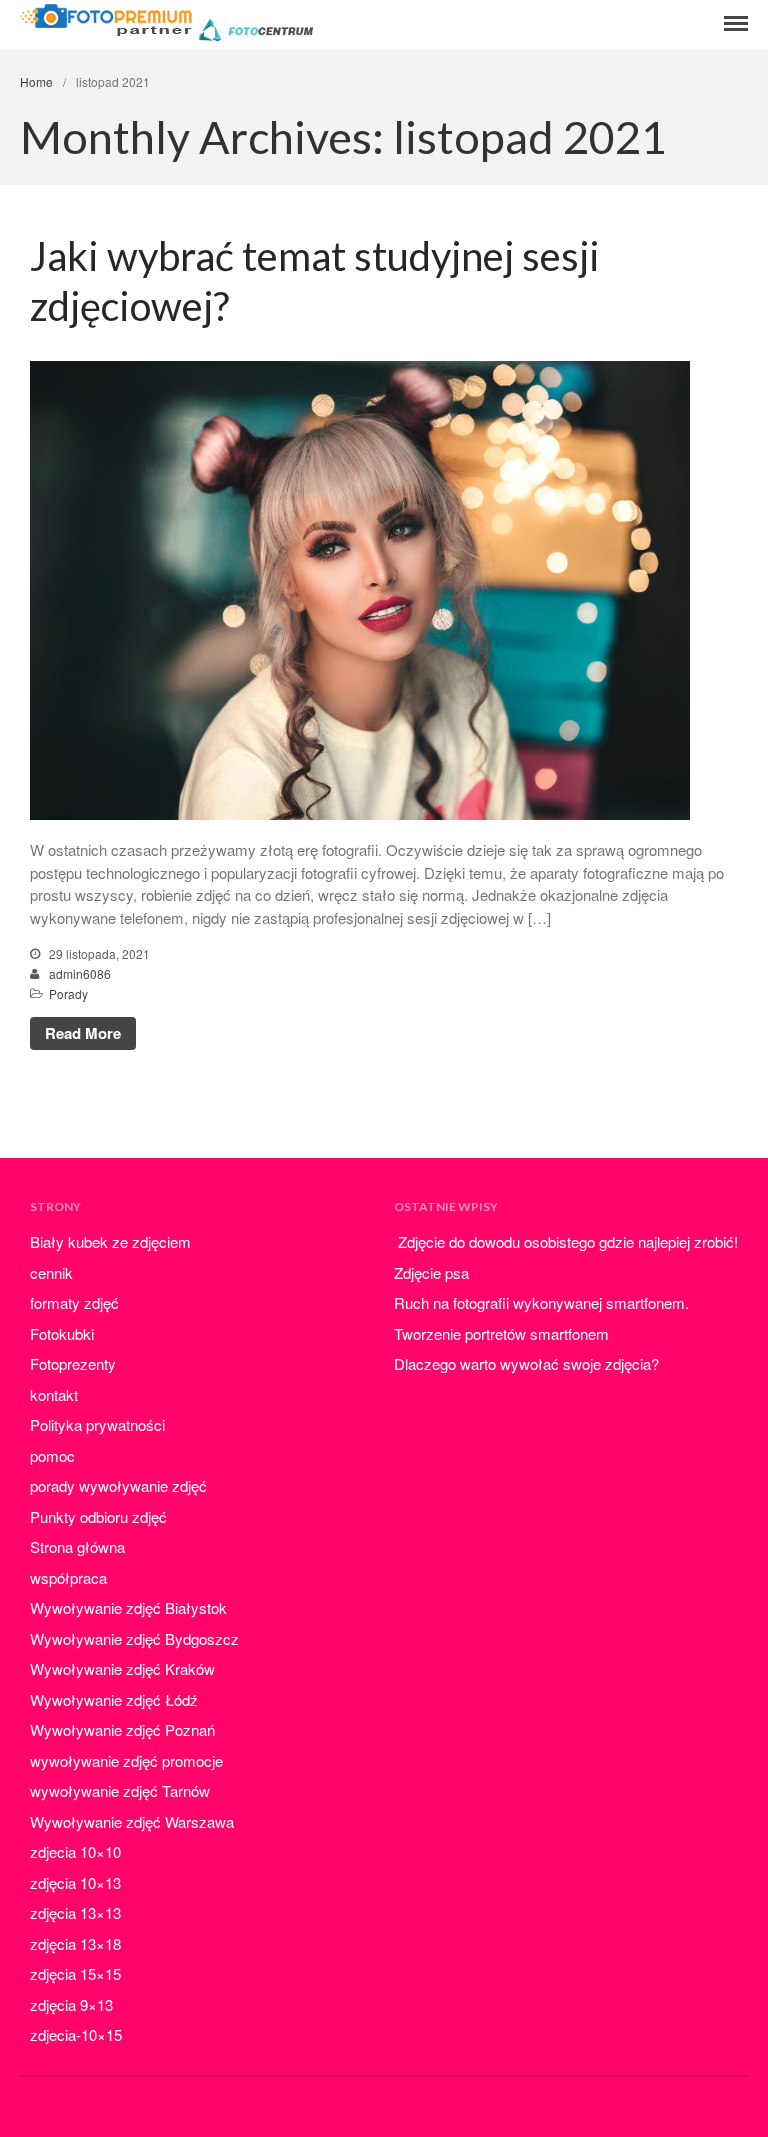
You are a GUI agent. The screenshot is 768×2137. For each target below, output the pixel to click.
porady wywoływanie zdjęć (118, 1485)
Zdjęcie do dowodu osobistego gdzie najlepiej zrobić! (566, 1241)
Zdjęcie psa (431, 1272)
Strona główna (77, 1546)
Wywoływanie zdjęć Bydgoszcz (134, 1638)
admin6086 (80, 973)
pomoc (52, 1455)
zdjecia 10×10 (75, 1851)
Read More (83, 1033)
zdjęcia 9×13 (71, 2004)
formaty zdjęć (74, 1302)
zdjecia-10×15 (76, 2034)
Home (36, 81)
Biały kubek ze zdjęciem (110, 1241)
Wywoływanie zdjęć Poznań (122, 1729)
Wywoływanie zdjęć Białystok (128, 1607)
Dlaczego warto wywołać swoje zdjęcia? (526, 1363)
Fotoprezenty (73, 1363)
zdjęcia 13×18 (75, 1943)
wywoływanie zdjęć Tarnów (120, 1790)
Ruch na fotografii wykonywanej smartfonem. (541, 1302)
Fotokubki (62, 1333)
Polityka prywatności (97, 1424)
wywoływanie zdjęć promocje (126, 1760)
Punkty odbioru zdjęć (98, 1516)
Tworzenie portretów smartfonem (501, 1333)
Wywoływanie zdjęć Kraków (122, 1668)
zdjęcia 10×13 (75, 1882)
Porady (68, 993)
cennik (51, 1272)
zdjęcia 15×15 (75, 1973)
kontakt (54, 1394)
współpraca (68, 1577)
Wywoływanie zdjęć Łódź (114, 1699)
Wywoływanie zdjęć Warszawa (132, 1821)
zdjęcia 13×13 (75, 1912)
